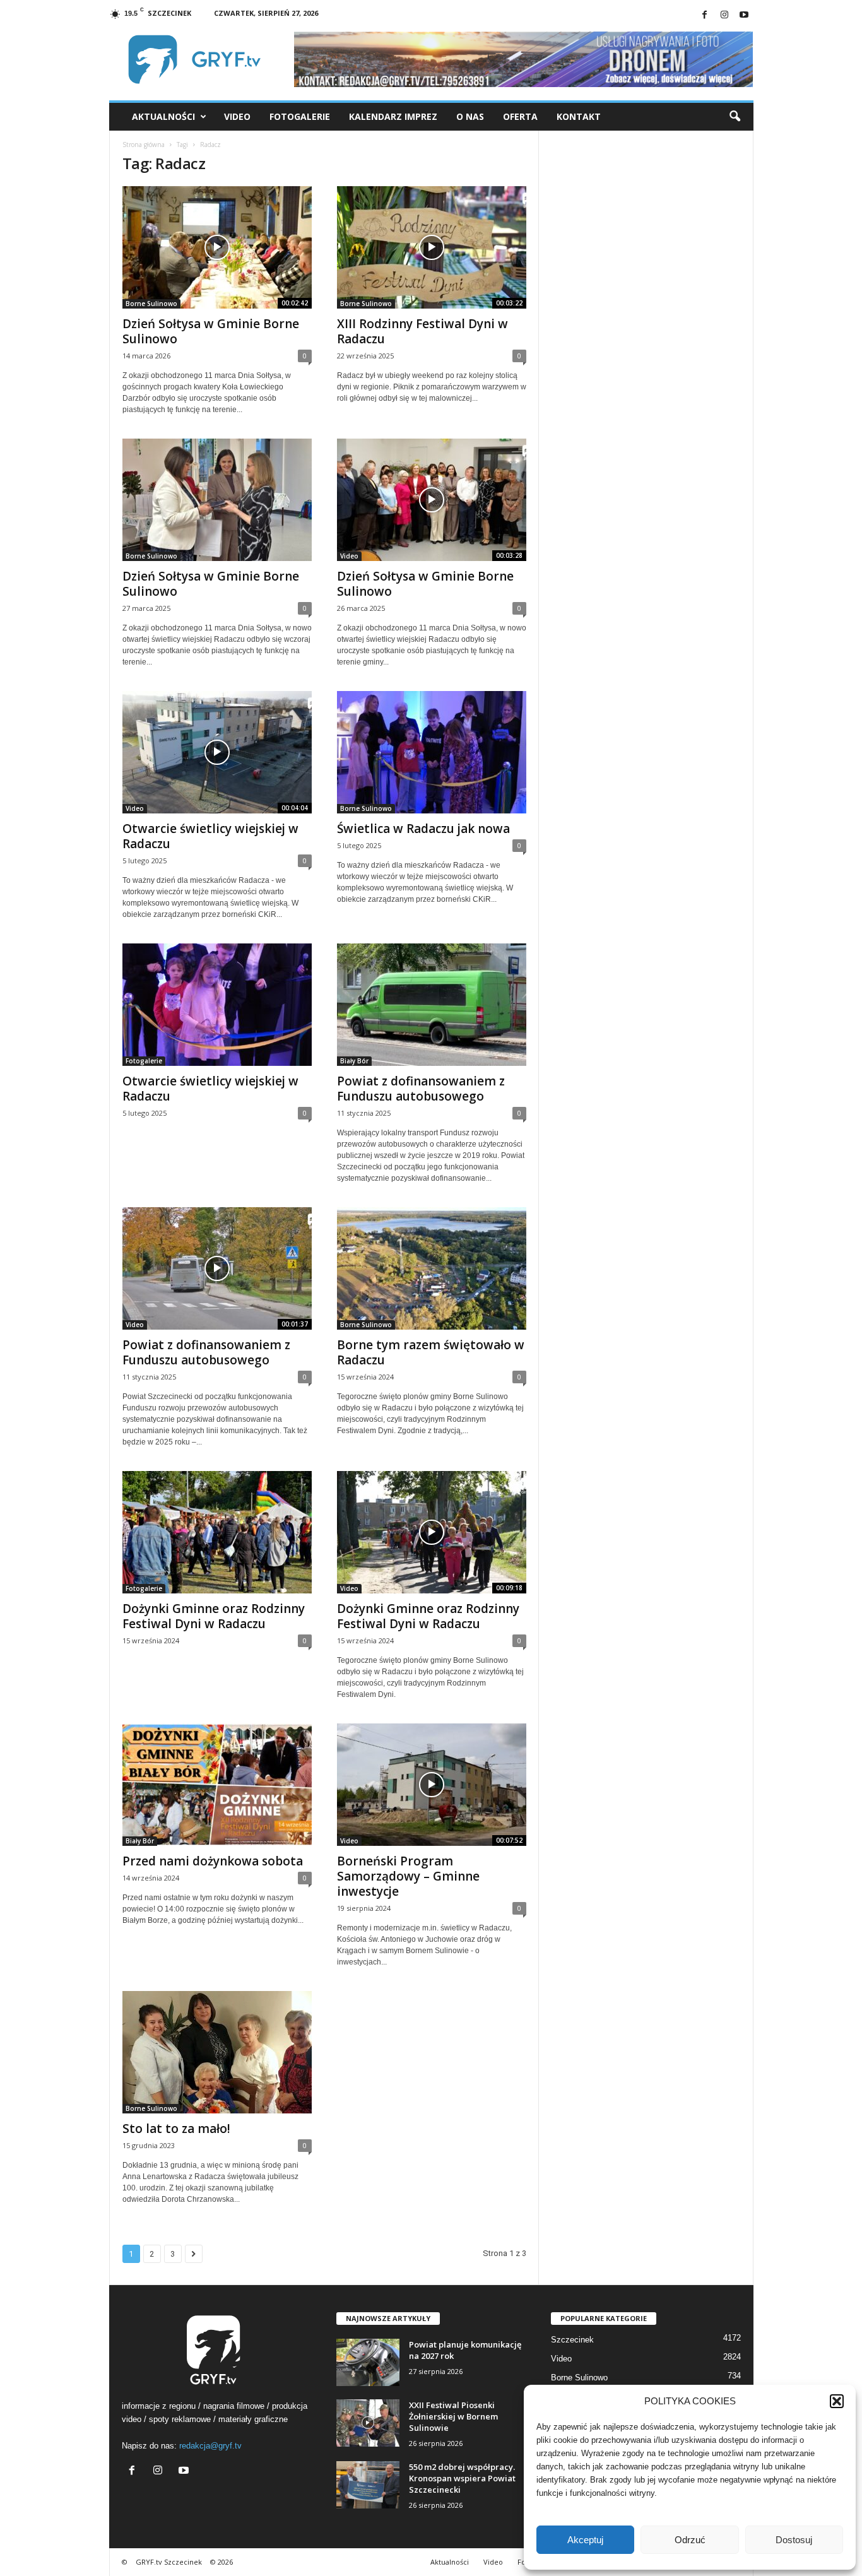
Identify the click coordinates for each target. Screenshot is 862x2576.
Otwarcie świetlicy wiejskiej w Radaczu (210, 836)
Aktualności (163, 116)
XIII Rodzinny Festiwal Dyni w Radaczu (422, 331)
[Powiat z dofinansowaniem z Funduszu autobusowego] (432, 1005)
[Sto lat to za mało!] (217, 2052)
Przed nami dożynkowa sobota (213, 1861)
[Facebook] (705, 15)
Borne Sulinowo (151, 304)
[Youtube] (744, 15)
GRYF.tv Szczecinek (169, 2562)
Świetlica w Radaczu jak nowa (423, 829)
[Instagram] (724, 15)
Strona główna (144, 145)
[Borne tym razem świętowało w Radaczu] (432, 1268)
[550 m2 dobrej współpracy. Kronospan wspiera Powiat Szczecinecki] (368, 2485)
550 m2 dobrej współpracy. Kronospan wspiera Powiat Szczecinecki (462, 2478)
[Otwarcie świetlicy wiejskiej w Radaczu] (217, 752)
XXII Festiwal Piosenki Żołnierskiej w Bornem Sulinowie (453, 2416)
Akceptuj (585, 2540)
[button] (837, 2401)
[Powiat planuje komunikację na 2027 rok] (368, 2362)
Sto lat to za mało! (176, 2129)
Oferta (520, 116)
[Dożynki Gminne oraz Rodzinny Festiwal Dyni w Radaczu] (217, 1532)
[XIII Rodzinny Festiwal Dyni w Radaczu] (432, 247)
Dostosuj (794, 2540)
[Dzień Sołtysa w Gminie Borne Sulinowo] (217, 247)
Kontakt (579, 116)
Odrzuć (690, 2540)
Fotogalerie (300, 116)
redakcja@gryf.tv (210, 2446)
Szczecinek (572, 2340)
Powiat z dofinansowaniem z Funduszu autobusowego (421, 1089)
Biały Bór (354, 1061)
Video (237, 116)
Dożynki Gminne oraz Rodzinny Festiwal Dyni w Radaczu (214, 1616)
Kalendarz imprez (393, 116)
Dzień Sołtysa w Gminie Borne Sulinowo (211, 331)
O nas (470, 116)
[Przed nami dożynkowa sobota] (217, 1785)
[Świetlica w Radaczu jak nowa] (432, 752)
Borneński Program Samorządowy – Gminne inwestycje (408, 1876)
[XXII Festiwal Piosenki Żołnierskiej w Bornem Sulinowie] (368, 2423)
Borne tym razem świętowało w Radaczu (431, 1352)
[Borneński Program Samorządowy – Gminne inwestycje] (432, 1785)
